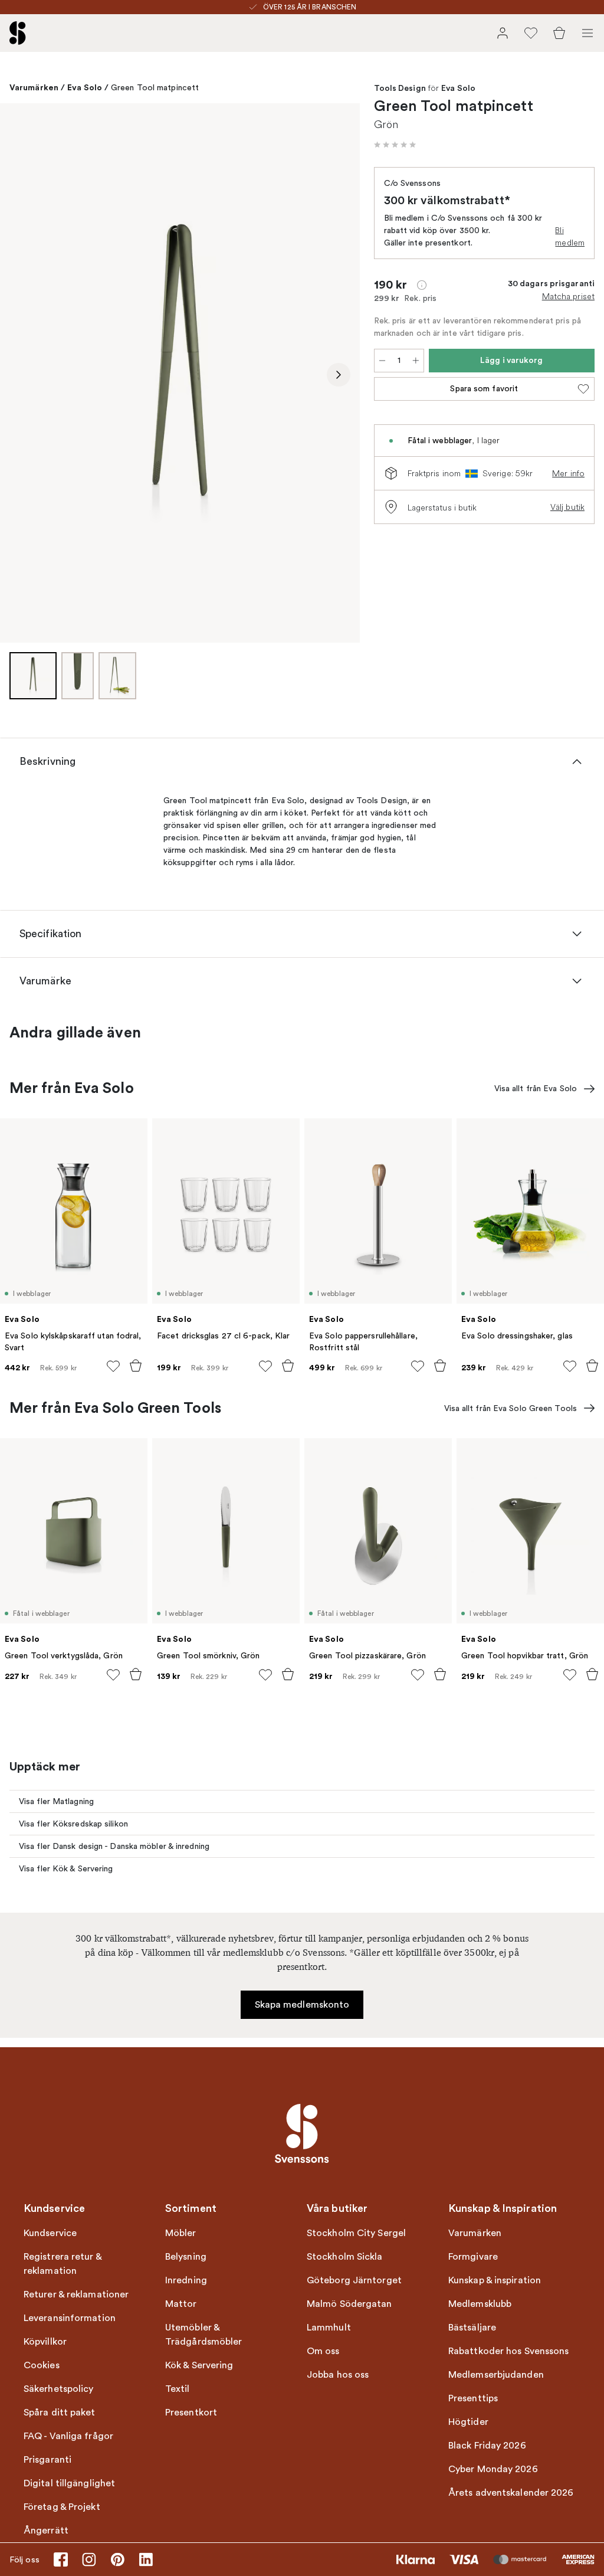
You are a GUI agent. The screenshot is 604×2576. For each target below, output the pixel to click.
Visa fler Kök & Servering (66, 1869)
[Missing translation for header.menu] (587, 33)
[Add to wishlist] (113, 1366)
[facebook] (61, 2559)
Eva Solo (85, 87)
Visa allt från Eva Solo (536, 1089)
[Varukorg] (559, 33)
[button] (395, 145)
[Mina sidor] (503, 33)
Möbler (181, 2233)
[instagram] (89, 2559)
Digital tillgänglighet (69, 2483)
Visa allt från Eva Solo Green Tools (511, 1408)
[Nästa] (339, 375)
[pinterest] (117, 2559)
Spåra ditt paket (60, 2413)
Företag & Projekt (62, 2507)
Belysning (186, 2257)
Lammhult (329, 2328)
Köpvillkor (45, 2342)
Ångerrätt (46, 2531)
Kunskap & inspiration (495, 2280)
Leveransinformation (70, 2318)
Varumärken (34, 87)
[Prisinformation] (422, 285)
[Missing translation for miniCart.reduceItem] (382, 361)
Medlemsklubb (480, 2304)
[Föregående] (21, 375)
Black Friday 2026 (487, 2446)
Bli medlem (570, 236)
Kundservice (50, 2233)
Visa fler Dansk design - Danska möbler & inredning (114, 1846)
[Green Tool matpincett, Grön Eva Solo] (180, 373)
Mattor (181, 2304)
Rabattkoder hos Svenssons (509, 2351)
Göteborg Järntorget (354, 2280)
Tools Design (400, 89)
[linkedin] (146, 2559)
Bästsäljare (472, 2328)
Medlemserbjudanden (496, 2375)
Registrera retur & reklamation (63, 2264)
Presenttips (473, 2398)
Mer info (568, 473)
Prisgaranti (47, 2460)
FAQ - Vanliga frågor (68, 2436)
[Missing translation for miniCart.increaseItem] (416, 361)
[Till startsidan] (18, 33)
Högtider (468, 2422)
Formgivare (473, 2257)
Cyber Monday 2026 (493, 2469)
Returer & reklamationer (76, 2294)
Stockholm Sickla (345, 2257)
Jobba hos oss (338, 2375)
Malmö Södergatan (349, 2304)
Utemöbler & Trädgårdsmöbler (204, 2335)
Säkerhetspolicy (59, 2389)
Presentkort (191, 2413)
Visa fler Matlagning (56, 1801)
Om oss (323, 2351)
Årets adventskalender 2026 (511, 2493)
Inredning (186, 2280)
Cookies (42, 2365)
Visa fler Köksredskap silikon (73, 1824)
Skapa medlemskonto (302, 2005)
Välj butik (567, 507)
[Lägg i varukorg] (136, 1366)
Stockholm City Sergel (356, 2233)
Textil (178, 2389)
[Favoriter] (531, 33)
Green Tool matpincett (155, 88)
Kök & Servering (199, 2365)
